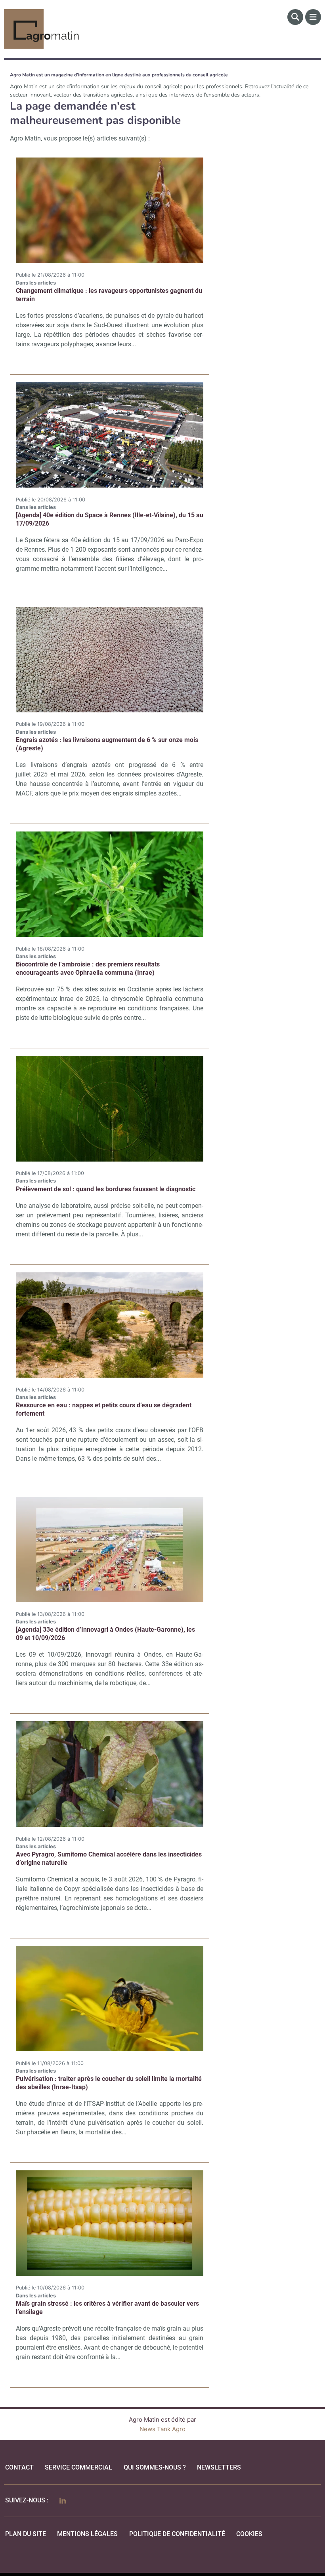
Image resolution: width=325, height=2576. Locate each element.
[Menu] (313, 17)
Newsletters (219, 2467)
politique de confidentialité (177, 2534)
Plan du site (26, 2534)
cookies (249, 2534)
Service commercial (78, 2467)
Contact (19, 2467)
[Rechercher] (295, 17)
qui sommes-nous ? (155, 2467)
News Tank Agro (162, 2429)
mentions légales (87, 2534)
